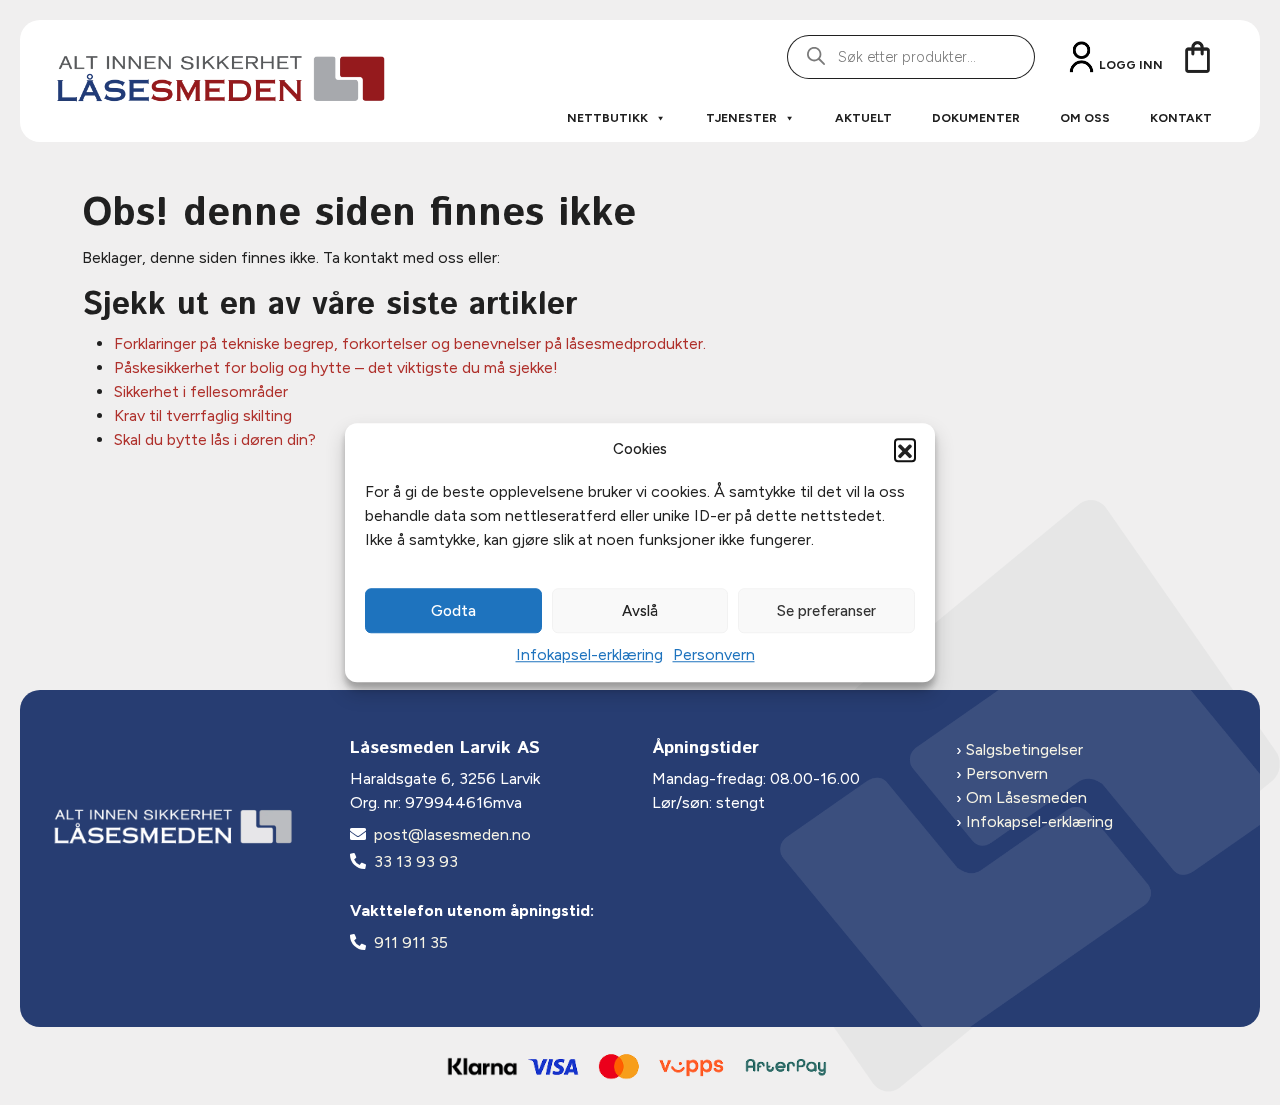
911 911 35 (411, 942)
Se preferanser (826, 611)
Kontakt (1181, 118)
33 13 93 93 (416, 861)
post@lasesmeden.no (452, 834)
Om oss (1085, 118)
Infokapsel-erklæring (589, 654)
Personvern (714, 654)
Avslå (640, 611)
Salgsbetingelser (1024, 749)
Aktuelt (863, 118)
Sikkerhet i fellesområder (201, 391)
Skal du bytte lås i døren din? (215, 439)
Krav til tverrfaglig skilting (203, 415)
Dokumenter (976, 118)
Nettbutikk (607, 118)
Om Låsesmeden (1026, 797)
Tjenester (741, 118)
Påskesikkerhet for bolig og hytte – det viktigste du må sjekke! (336, 367)
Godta (453, 611)
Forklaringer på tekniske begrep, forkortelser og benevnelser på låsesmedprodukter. (410, 343)
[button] (905, 449)
